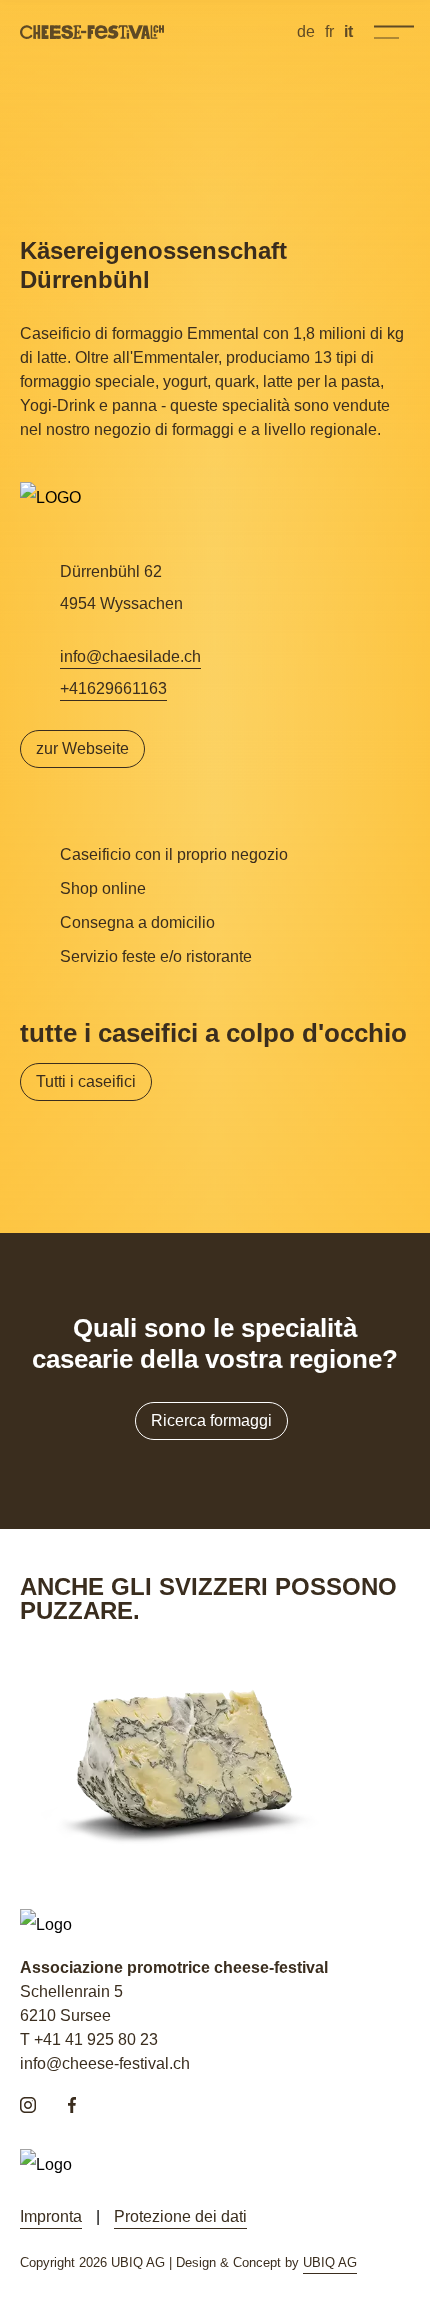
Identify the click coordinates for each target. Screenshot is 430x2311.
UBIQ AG (330, 2262)
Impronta (51, 2216)
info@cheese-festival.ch (105, 2063)
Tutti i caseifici (86, 1081)
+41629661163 (113, 688)
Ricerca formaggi (211, 1420)
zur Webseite (82, 748)
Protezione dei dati (180, 2216)
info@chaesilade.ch (130, 656)
